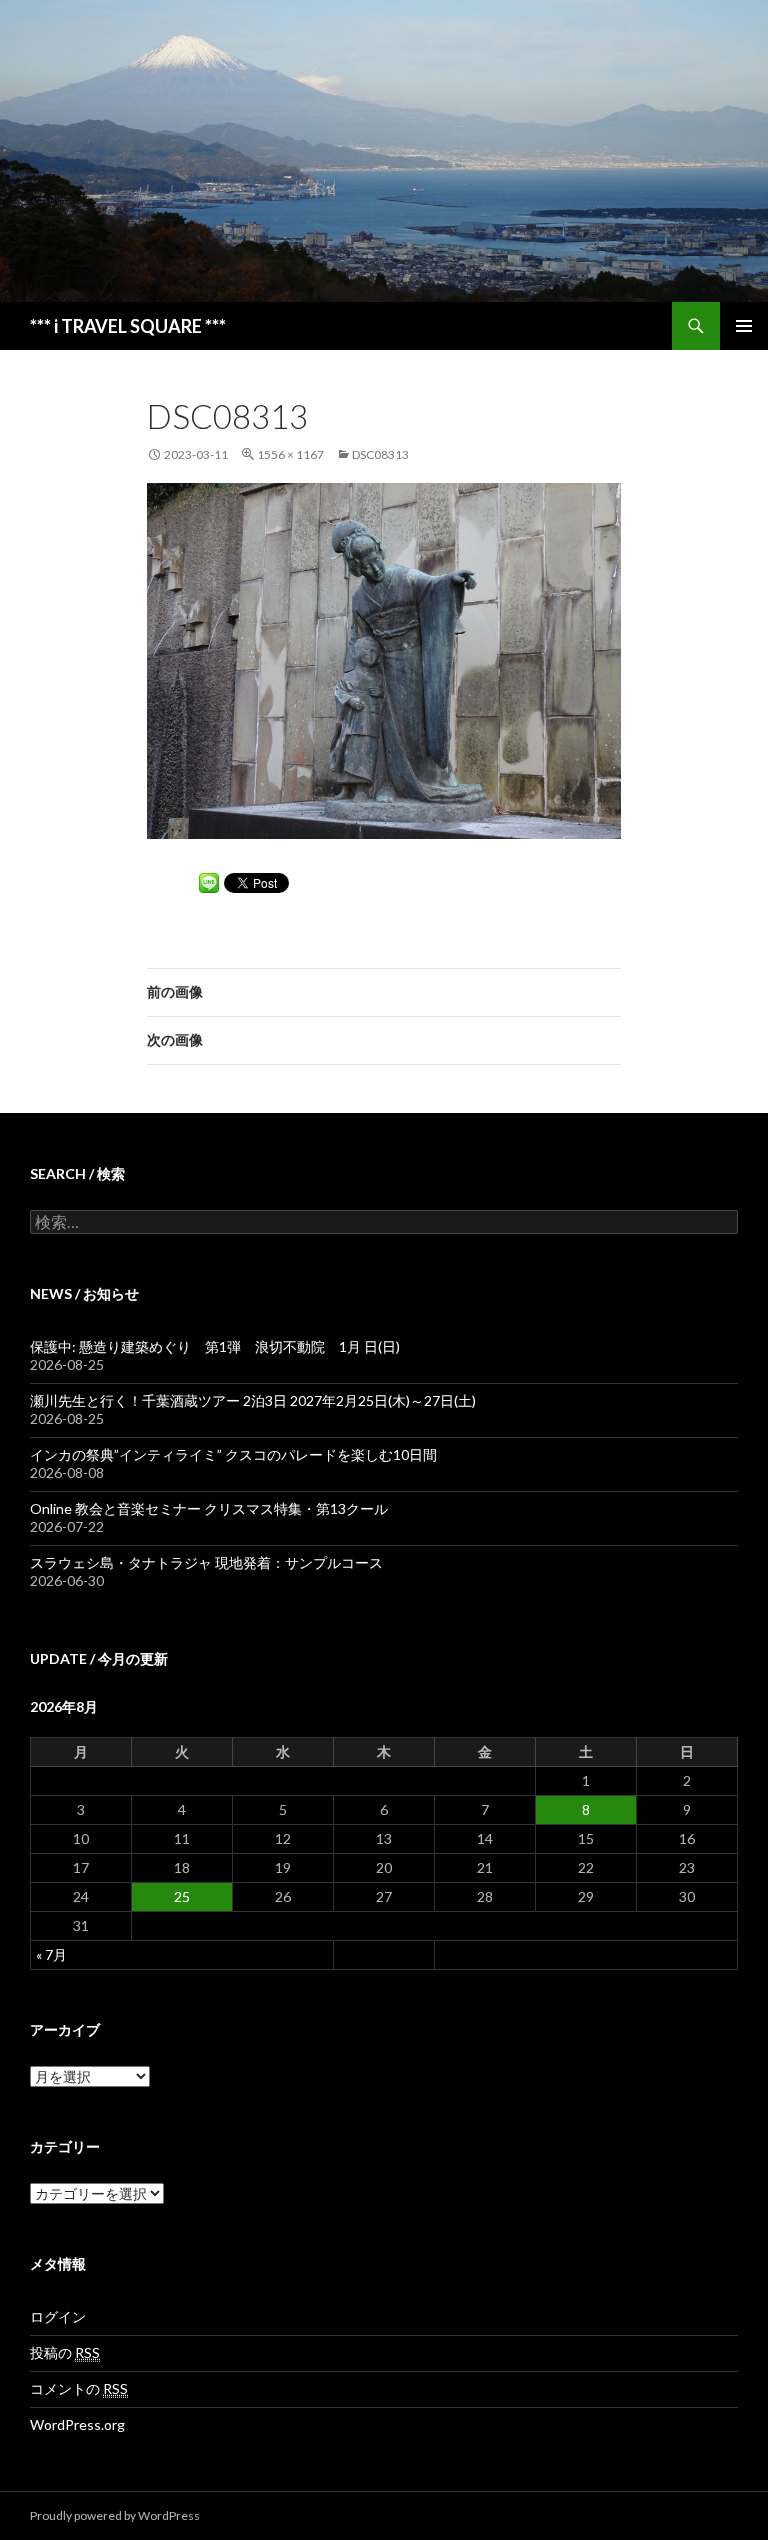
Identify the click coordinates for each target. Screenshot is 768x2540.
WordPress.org (77, 2424)
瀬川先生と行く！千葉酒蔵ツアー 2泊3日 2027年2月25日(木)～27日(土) (253, 1400)
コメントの (79, 2388)
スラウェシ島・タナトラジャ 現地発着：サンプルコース (206, 1562)
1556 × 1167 (290, 454)
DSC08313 (380, 454)
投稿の (65, 2352)
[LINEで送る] (209, 881)
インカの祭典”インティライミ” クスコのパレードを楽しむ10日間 (233, 1454)
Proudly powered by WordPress (115, 2515)
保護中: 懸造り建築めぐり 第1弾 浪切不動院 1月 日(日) (215, 1346)
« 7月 (51, 1954)
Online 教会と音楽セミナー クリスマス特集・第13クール (209, 1508)
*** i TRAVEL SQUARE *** (128, 326)
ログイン (58, 2316)
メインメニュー (744, 326)
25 (182, 1896)
